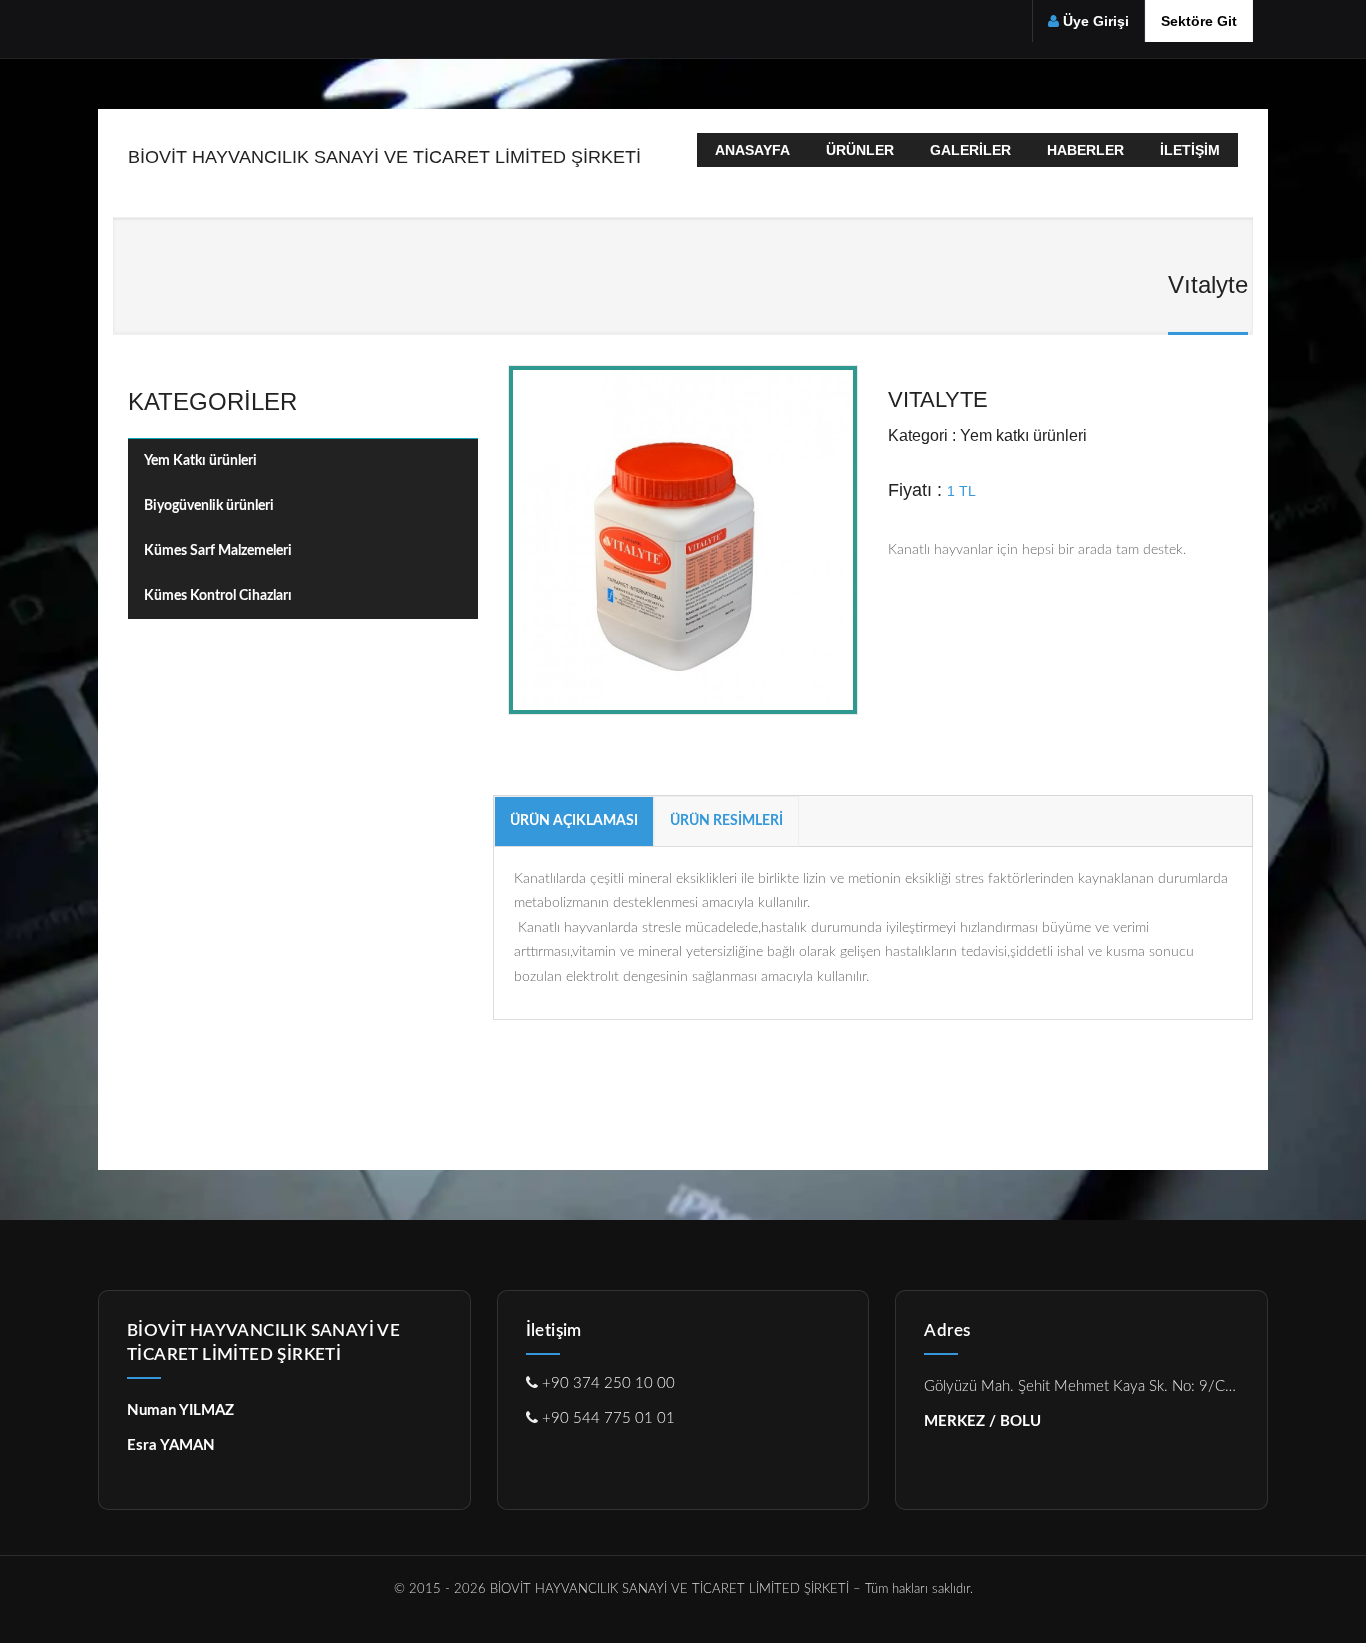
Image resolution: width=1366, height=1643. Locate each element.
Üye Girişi (1096, 21)
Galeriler (970, 150)
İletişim (1190, 150)
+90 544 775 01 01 (606, 1418)
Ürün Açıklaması (574, 821)
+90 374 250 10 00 (606, 1383)
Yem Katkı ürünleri (200, 461)
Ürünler (860, 150)
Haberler (1085, 150)
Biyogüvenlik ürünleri (209, 506)
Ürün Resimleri (726, 821)
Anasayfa (752, 150)
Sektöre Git (1199, 21)
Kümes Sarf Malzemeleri (218, 551)
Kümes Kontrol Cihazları (218, 596)
